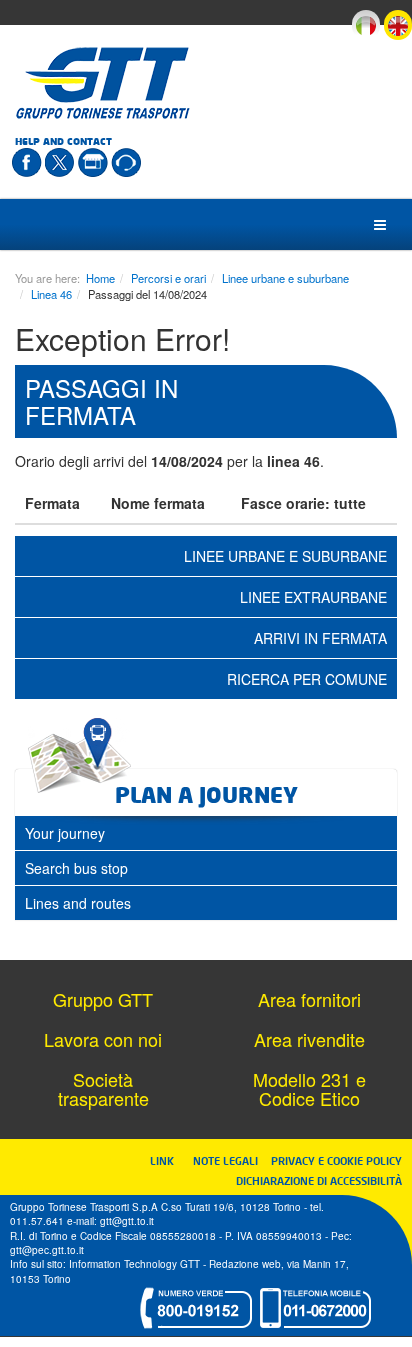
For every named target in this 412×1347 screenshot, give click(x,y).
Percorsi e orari (168, 278)
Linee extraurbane (313, 597)
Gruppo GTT (103, 999)
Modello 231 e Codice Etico (309, 1089)
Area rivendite (309, 1039)
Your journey (65, 833)
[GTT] (103, 83)
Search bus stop (76, 868)
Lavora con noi (103, 1039)
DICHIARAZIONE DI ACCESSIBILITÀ (319, 1180)
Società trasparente (103, 1089)
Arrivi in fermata (320, 638)
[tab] (206, 833)
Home (100, 278)
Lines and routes (78, 903)
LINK (168, 1160)
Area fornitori (309, 999)
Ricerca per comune (307, 679)
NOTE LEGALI (230, 1160)
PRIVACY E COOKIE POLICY (336, 1160)
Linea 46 (51, 294)
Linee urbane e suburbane (285, 278)
